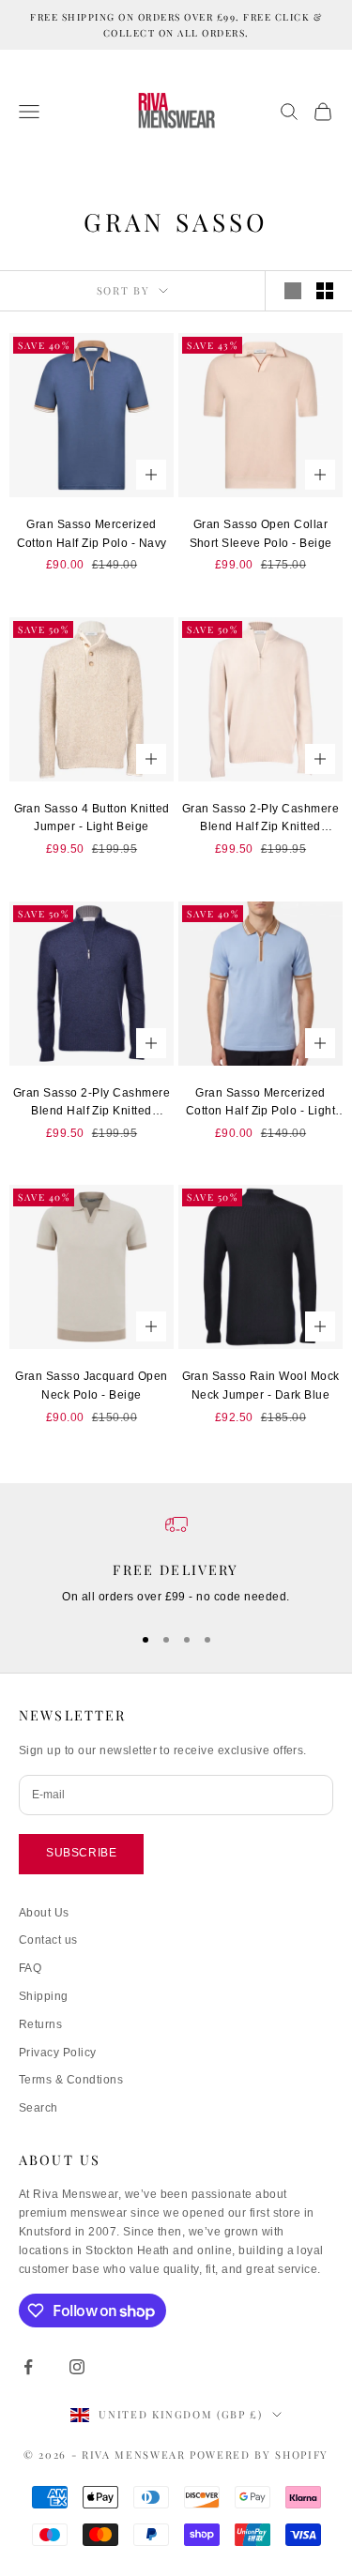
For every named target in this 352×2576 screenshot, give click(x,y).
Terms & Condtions (71, 2080)
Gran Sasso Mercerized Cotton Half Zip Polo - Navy (92, 534)
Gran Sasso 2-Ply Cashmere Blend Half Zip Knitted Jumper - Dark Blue (92, 1104)
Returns (40, 2024)
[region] (176, 1560)
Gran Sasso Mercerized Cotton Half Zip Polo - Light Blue (260, 1104)
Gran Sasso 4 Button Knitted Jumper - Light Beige (92, 818)
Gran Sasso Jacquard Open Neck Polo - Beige (92, 1386)
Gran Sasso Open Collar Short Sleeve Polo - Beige (261, 534)
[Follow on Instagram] (77, 2367)
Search (38, 2108)
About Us (44, 1913)
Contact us (48, 1940)
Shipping (44, 1996)
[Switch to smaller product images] (325, 291)
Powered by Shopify (259, 2455)
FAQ (30, 1968)
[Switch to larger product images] (293, 291)
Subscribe (81, 1853)
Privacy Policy (58, 2053)
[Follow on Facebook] (28, 2367)
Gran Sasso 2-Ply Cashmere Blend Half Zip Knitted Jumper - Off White (260, 820)
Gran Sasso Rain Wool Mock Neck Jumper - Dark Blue (261, 1386)
